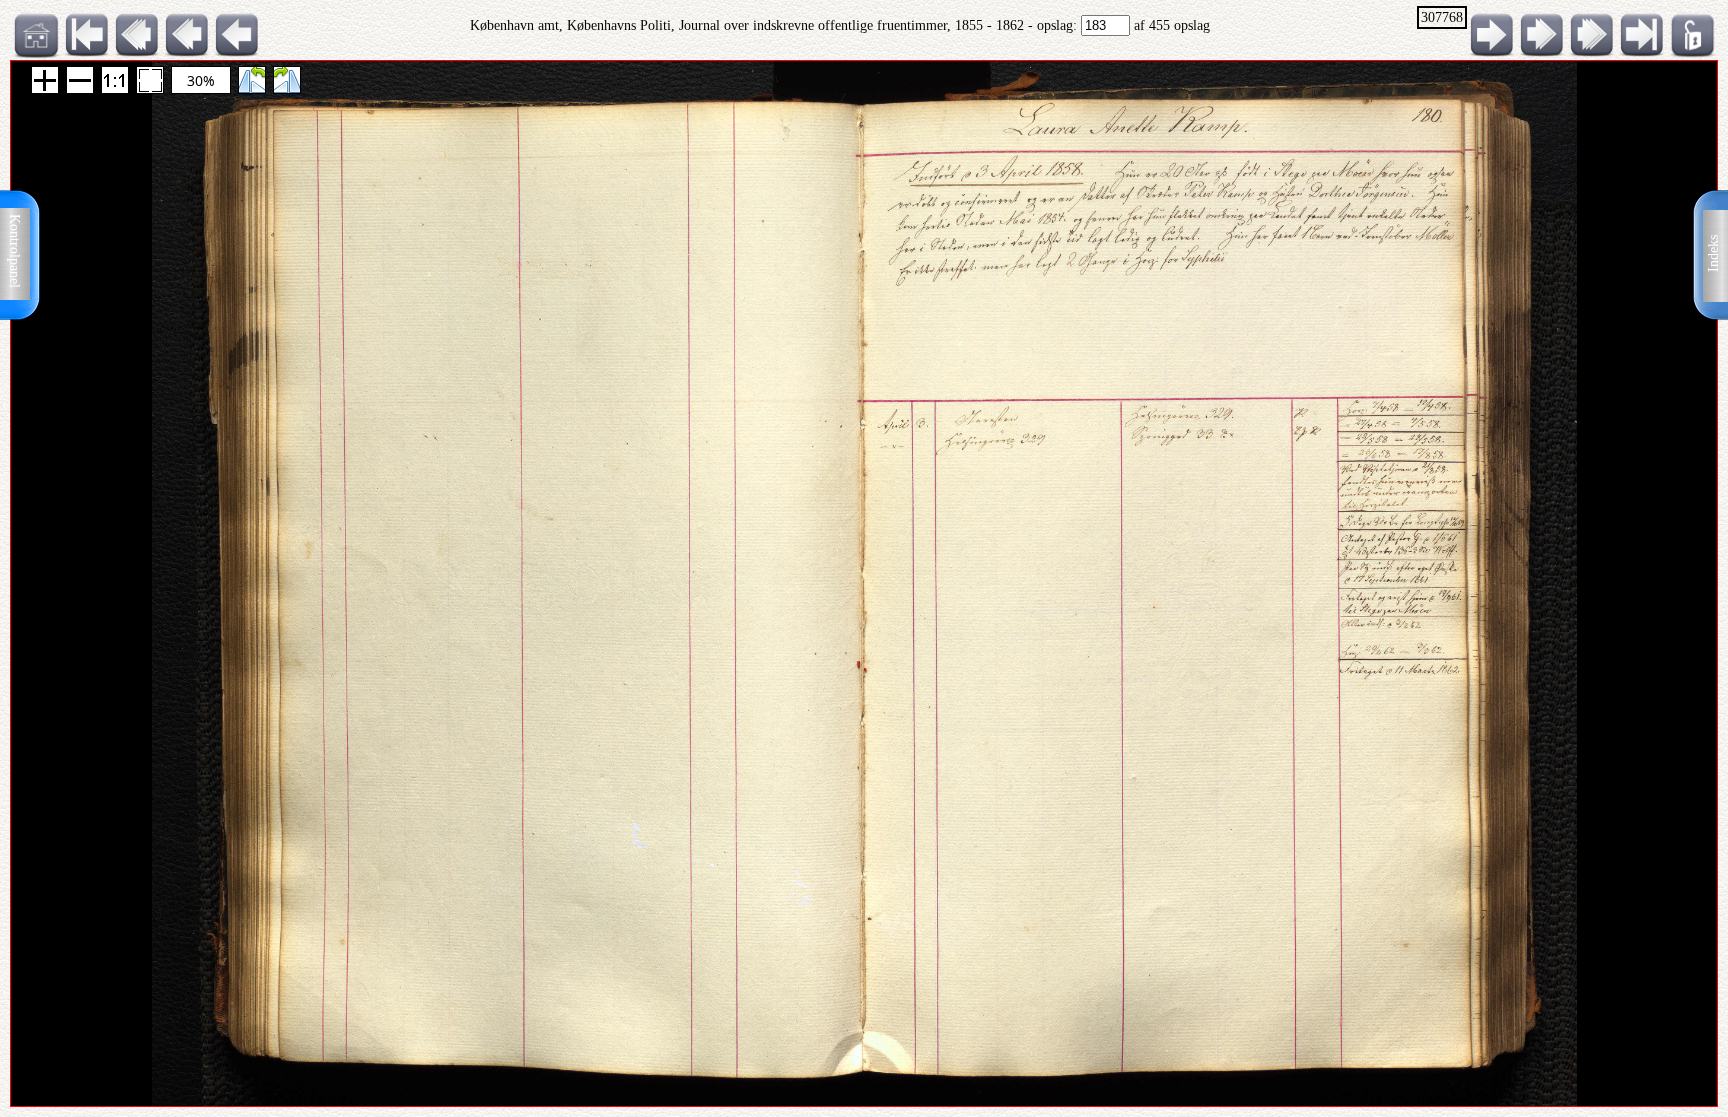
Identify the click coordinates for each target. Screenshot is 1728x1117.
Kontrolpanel (14, 251)
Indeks (1713, 253)
